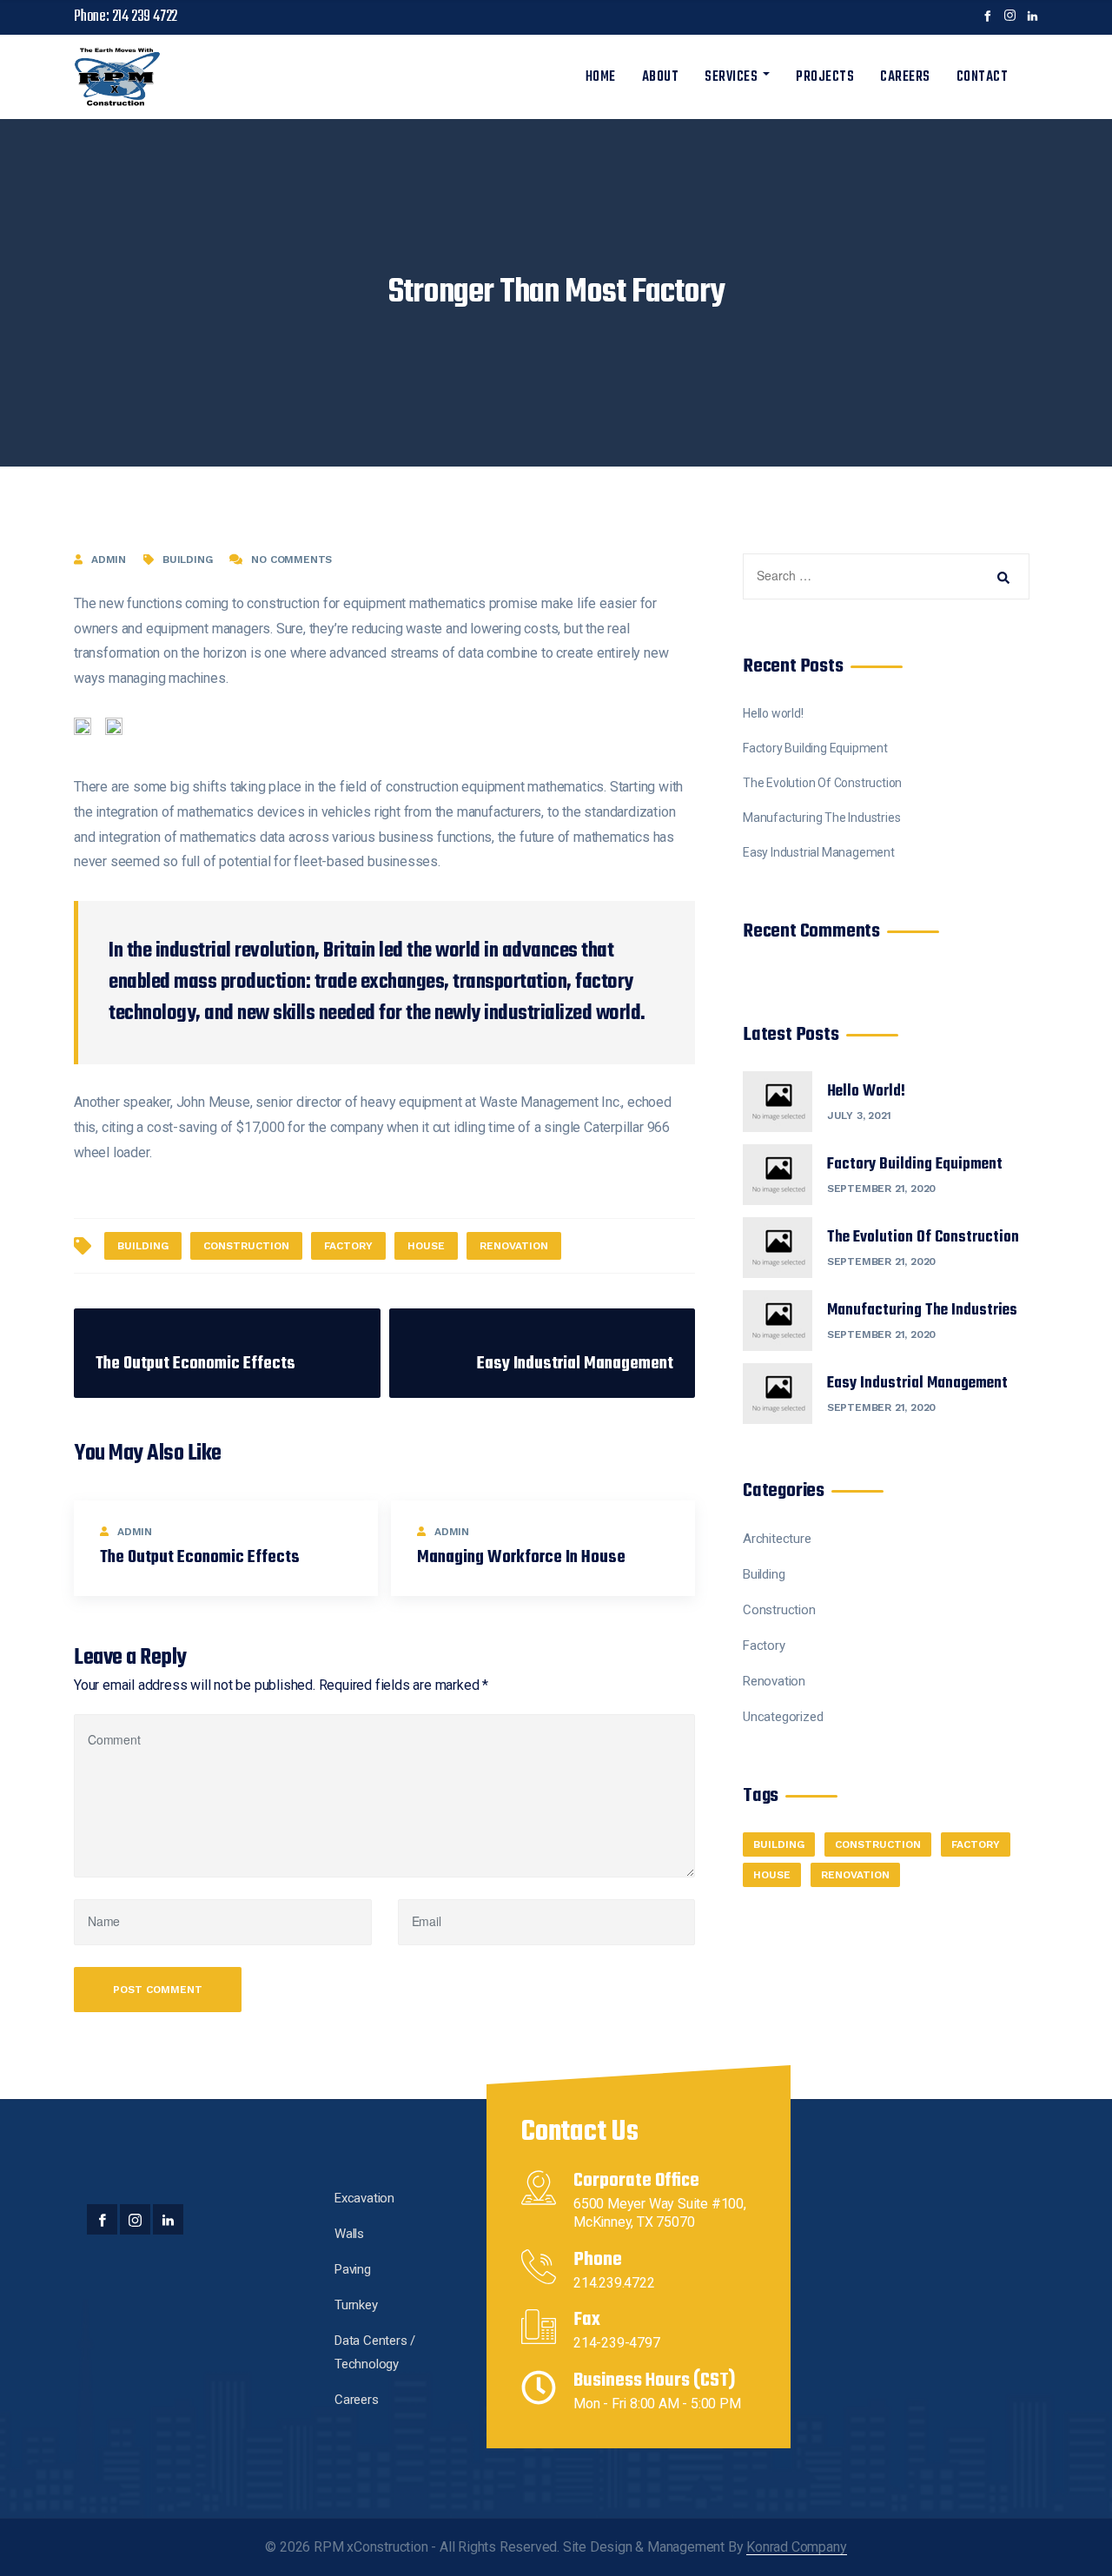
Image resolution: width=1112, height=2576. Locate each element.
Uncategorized (783, 1717)
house (426, 1246)
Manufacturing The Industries (821, 818)
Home (601, 77)
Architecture (777, 1539)
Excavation (364, 2198)
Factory (764, 1646)
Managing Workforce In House (521, 1557)
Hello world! (773, 713)
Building (187, 560)
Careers (905, 77)
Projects (825, 77)
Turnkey (356, 2305)
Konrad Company (796, 2547)
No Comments (291, 560)
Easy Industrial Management (819, 852)
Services (731, 77)
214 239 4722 (145, 17)
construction (246, 1246)
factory (348, 1246)
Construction (779, 1610)
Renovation (774, 1681)
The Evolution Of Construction (822, 783)
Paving (353, 2269)
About (661, 77)
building (143, 1246)
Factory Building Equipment (815, 748)
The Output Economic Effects (200, 1557)
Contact (983, 77)
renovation (514, 1246)
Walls (349, 2234)
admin (109, 560)
